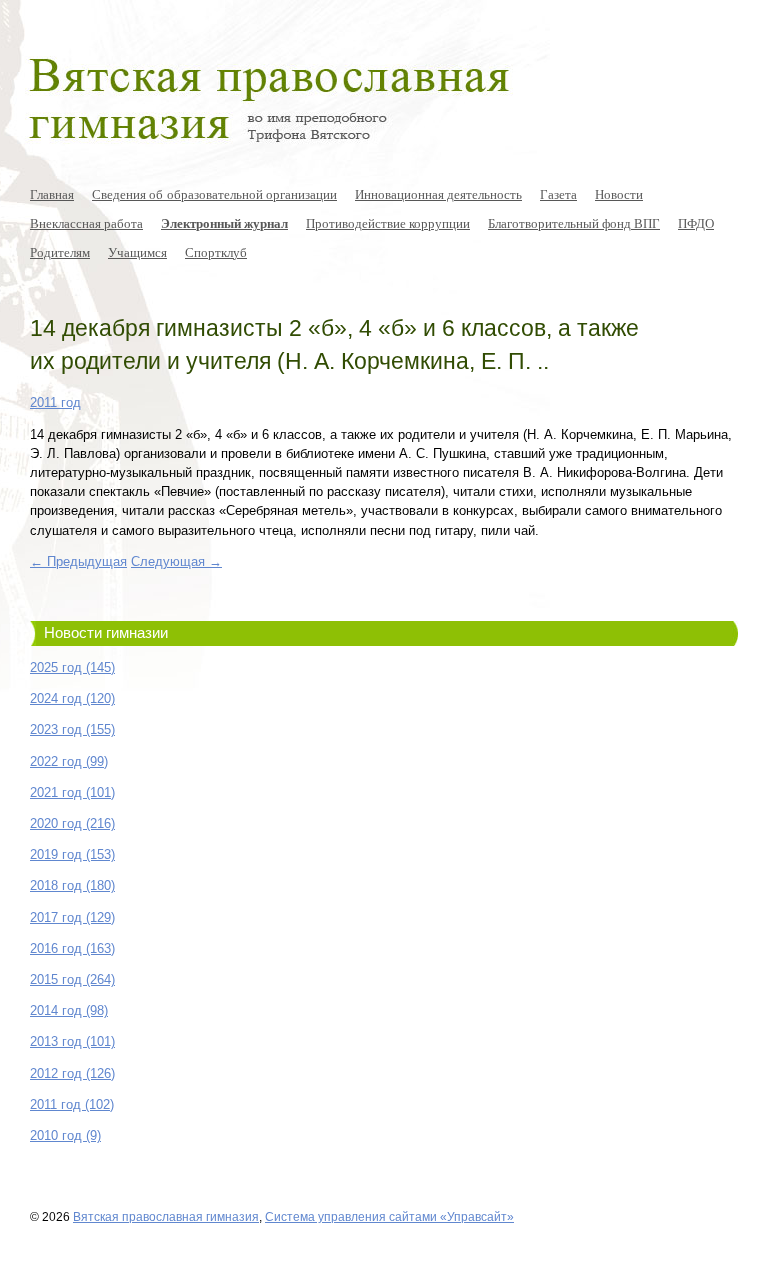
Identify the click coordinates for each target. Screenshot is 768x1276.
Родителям (60, 252)
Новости (619, 194)
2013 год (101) (72, 1041)
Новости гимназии (106, 633)
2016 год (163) (72, 948)
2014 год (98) (69, 1010)
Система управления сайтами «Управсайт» (389, 1216)
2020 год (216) (72, 823)
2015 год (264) (72, 979)
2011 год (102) (72, 1104)
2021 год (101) (72, 792)
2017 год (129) (72, 917)
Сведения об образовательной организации (214, 194)
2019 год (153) (72, 854)
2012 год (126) (72, 1073)
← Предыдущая (78, 561)
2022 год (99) (69, 761)
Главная (52, 194)
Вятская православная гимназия (166, 1216)
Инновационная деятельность (438, 194)
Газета (558, 194)
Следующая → (176, 561)
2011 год (55, 402)
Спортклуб (216, 252)
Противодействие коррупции (388, 223)
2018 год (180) (72, 885)
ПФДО (696, 223)
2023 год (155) (72, 729)
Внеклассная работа (86, 223)
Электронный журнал (224, 223)
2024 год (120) (72, 698)
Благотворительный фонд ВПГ (574, 223)
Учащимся (137, 252)
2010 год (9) (65, 1135)
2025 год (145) (72, 667)
